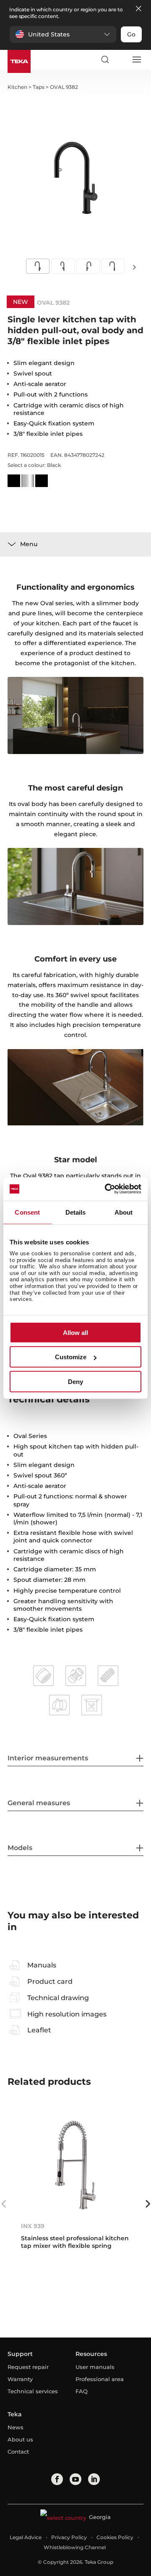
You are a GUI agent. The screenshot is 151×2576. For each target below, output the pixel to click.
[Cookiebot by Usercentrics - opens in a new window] (107, 1189)
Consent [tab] (27, 1212)
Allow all (75, 1332)
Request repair (28, 2367)
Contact (18, 2452)
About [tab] (124, 1212)
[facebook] (57, 2479)
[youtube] (75, 2479)
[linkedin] (94, 2479)
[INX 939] (75, 2165)
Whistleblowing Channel (75, 2547)
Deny (75, 1381)
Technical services (33, 2391)
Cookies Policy (115, 2537)
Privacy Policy (69, 2537)
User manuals (95, 2367)
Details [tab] (76, 1212)
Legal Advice (26, 2537)
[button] (63, 34)
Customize (71, 1357)
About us (20, 2439)
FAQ (82, 2391)
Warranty (20, 2379)
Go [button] (131, 34)
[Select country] (120, 60)
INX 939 (33, 2226)
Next (134, 267)
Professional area (100, 2379)
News (16, 2427)
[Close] (138, 9)
